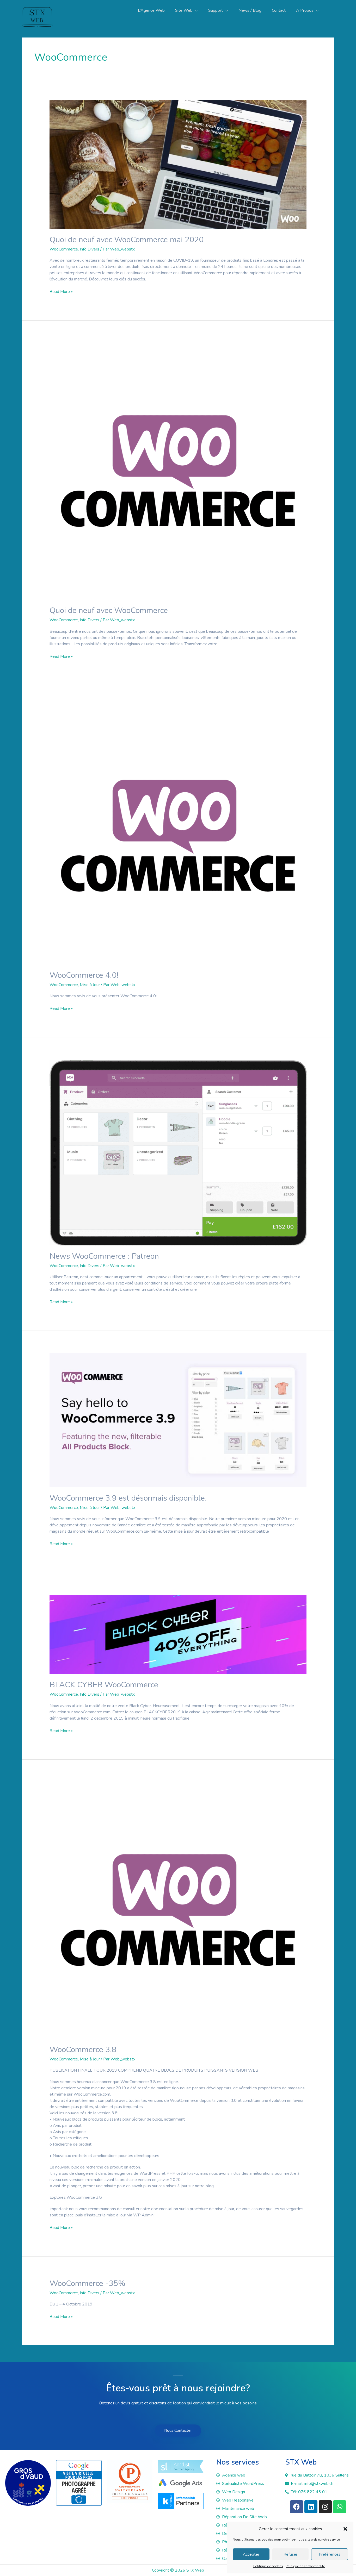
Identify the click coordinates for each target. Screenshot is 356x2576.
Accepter (251, 2554)
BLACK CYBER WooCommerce (104, 1685)
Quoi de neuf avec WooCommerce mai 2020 (127, 240)
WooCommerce (64, 249)
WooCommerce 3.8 (83, 2050)
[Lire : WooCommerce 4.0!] (178, 836)
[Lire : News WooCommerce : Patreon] (178, 1152)
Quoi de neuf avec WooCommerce (109, 610)
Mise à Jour (90, 985)
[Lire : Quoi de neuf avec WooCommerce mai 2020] (178, 164)
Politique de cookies (268, 2566)
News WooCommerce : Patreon (104, 1256)
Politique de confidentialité (305, 2566)
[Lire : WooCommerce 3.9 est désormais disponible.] (178, 1420)
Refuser (290, 2554)
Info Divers (90, 249)
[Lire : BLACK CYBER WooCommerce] (178, 1634)
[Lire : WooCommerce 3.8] (178, 1910)
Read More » (61, 292)
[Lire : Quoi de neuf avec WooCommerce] (178, 471)
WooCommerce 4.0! (84, 975)
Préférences (330, 2554)
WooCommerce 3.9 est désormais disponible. (128, 1498)
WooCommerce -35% (87, 2283)
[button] (345, 2529)
